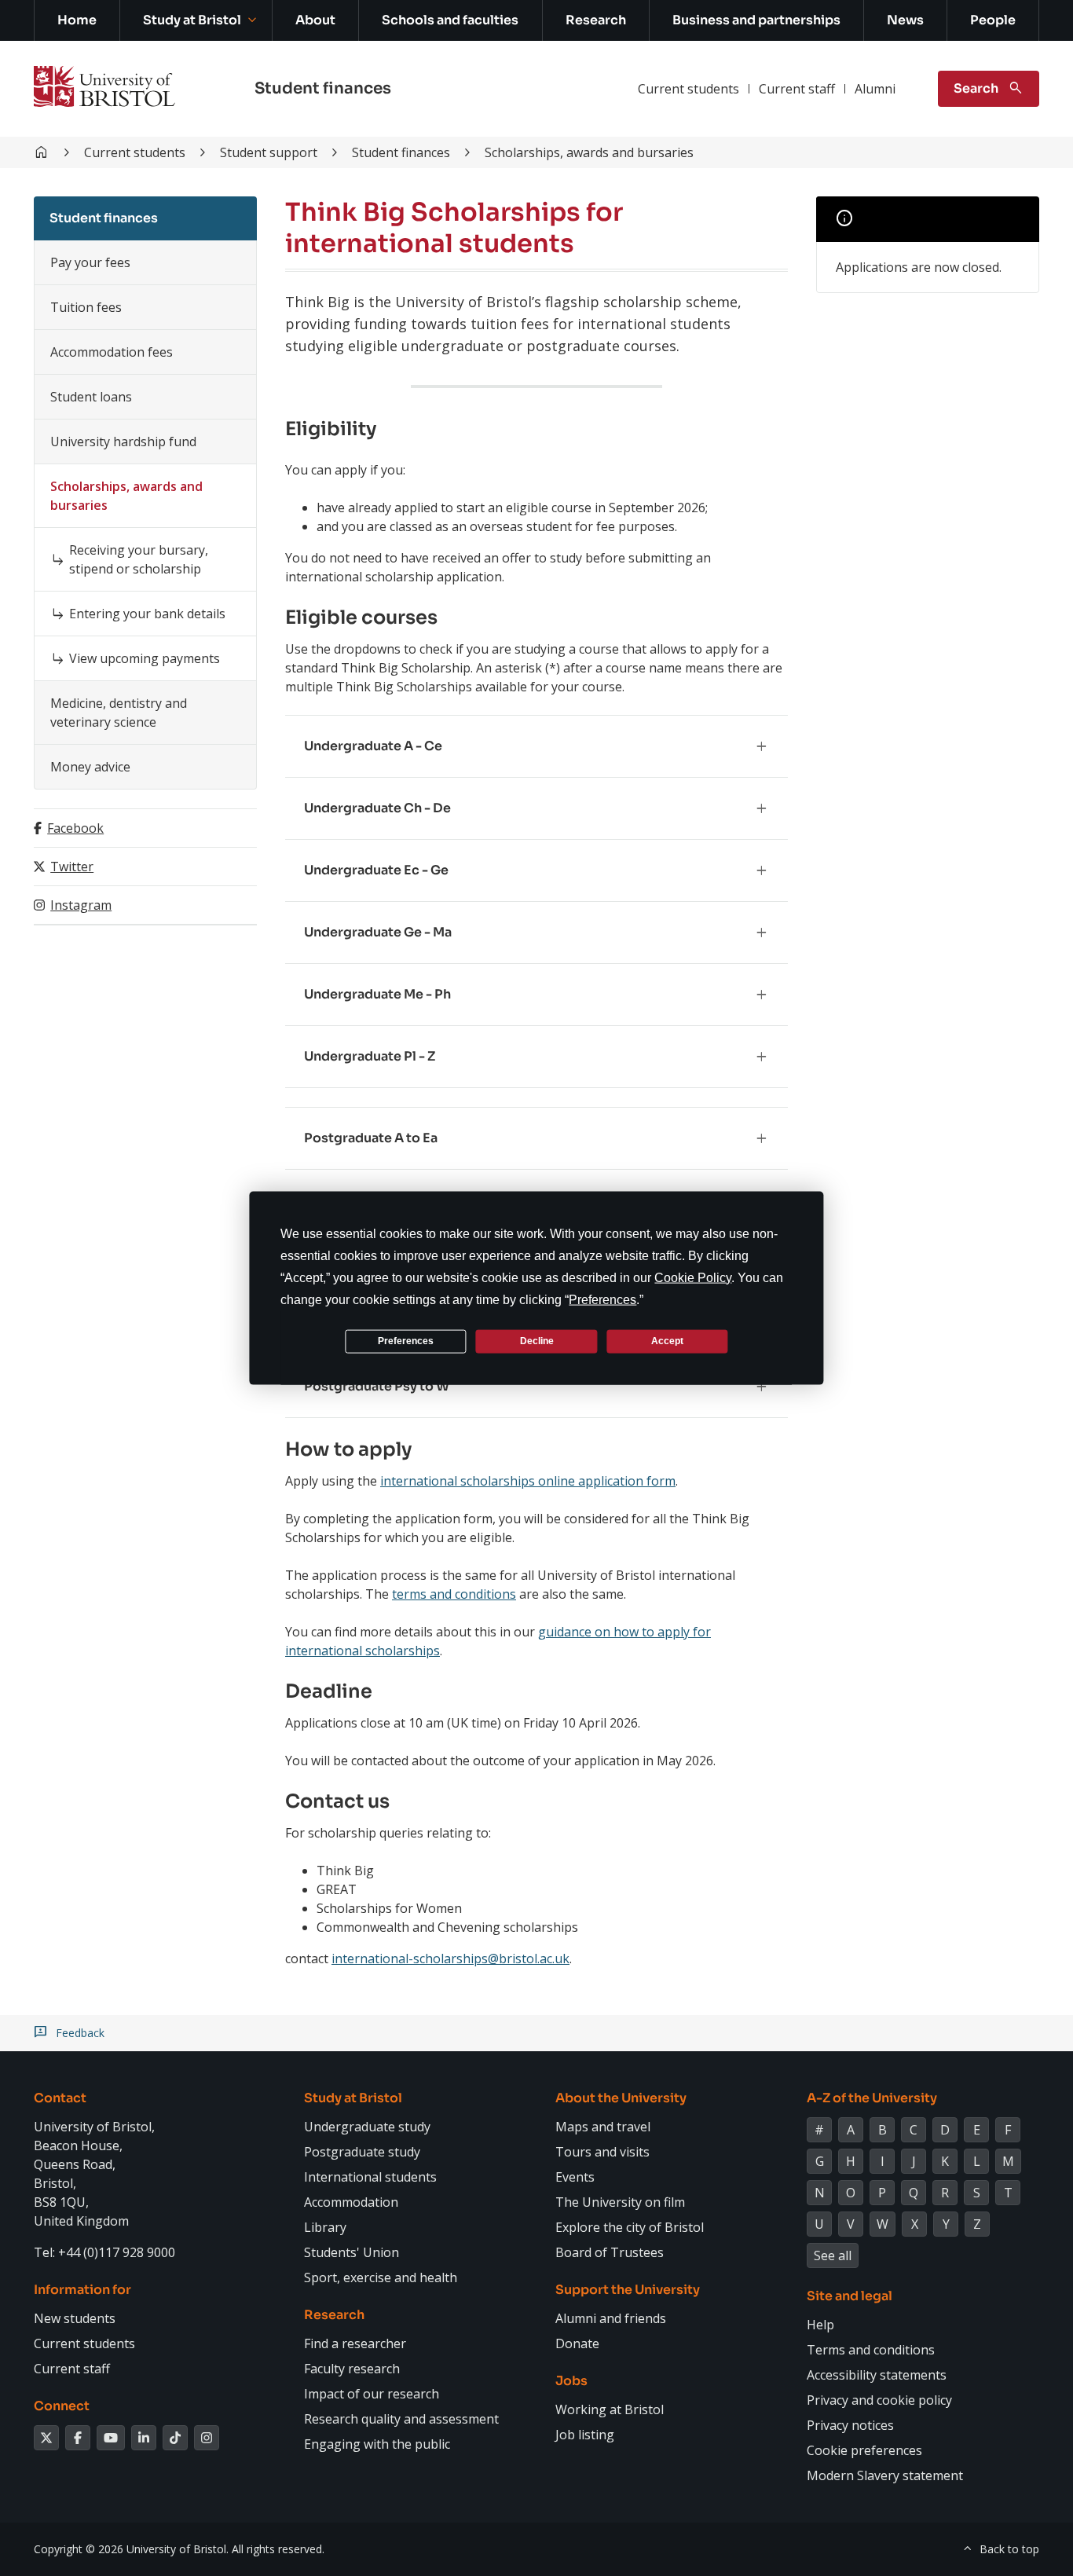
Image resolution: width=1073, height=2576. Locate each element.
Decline (537, 1341)
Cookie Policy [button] (693, 1277)
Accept (667, 1341)
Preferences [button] (602, 1299)
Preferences (406, 1341)
